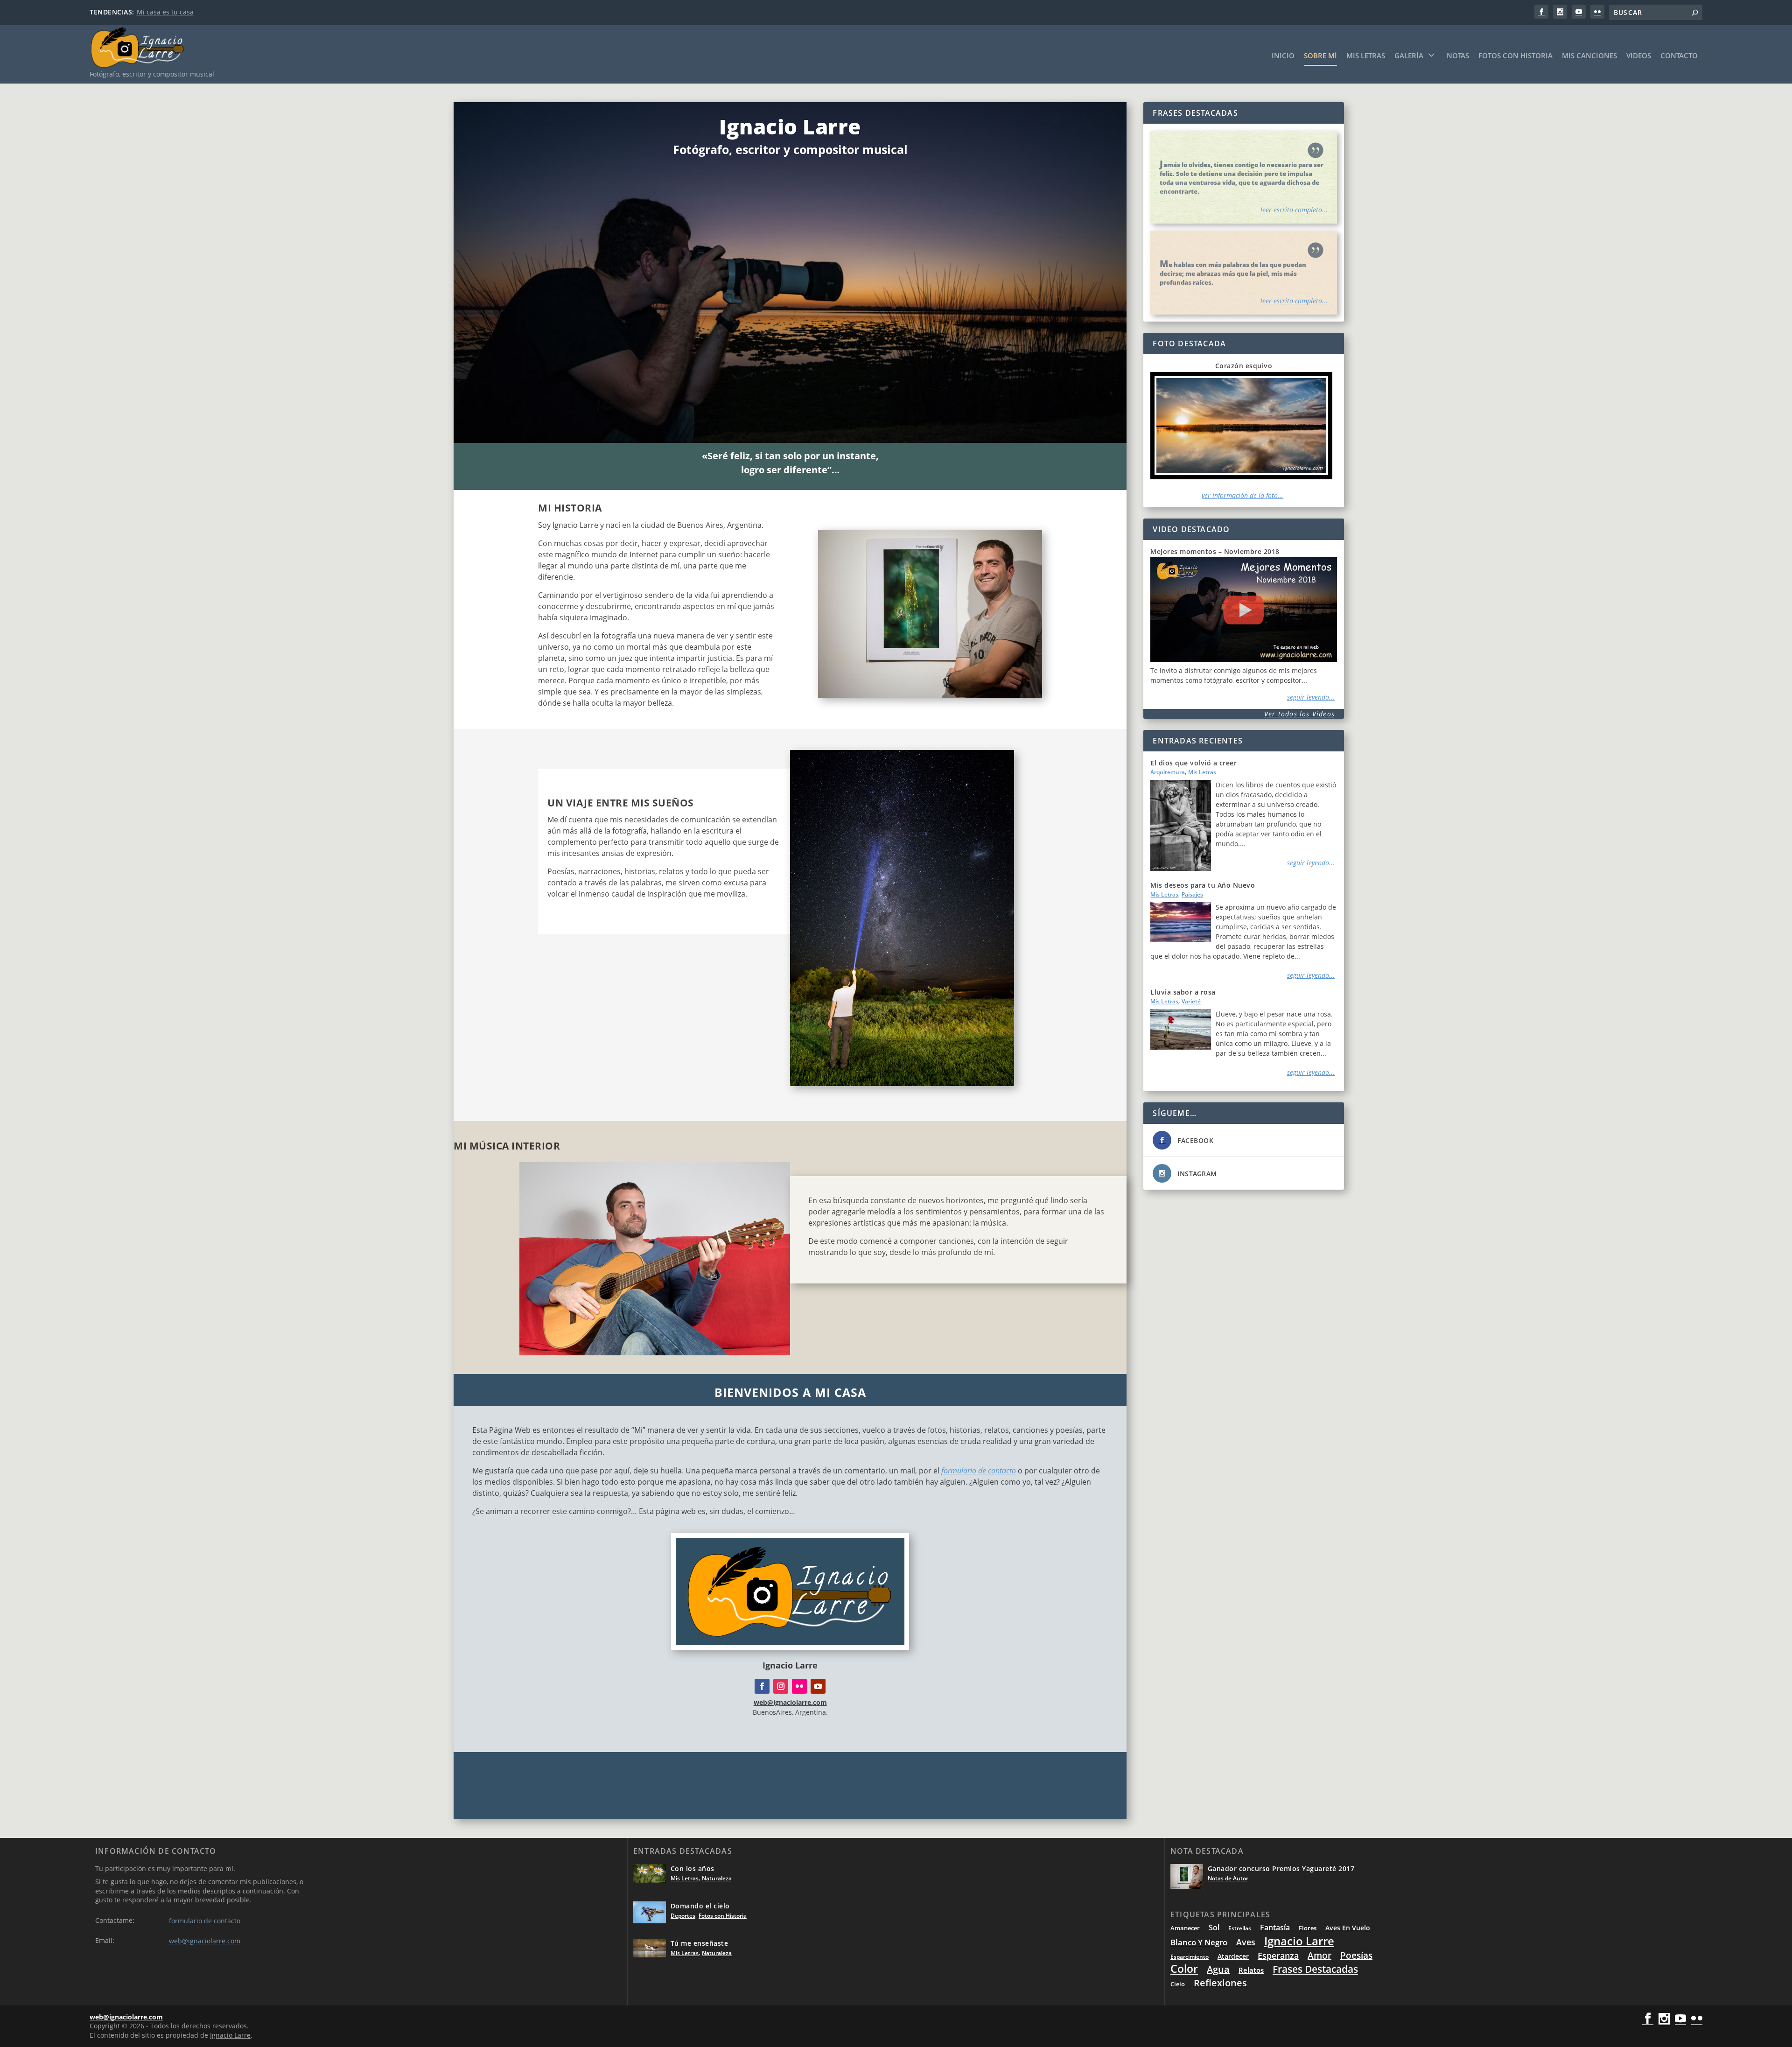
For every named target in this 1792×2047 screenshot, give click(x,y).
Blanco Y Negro (1199, 1942)
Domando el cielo (700, 1906)
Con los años (693, 1868)
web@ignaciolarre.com (205, 1941)
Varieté (1191, 1001)
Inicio (1283, 56)
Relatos (1251, 1970)
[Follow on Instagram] (781, 1686)
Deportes (683, 1916)
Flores (1308, 1928)
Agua (1218, 1969)
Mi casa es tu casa (165, 12)
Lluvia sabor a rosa (1183, 992)
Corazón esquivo (1244, 366)
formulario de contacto (979, 1471)
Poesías (1356, 1955)
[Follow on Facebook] (762, 1686)
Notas (1458, 56)
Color (1184, 1969)
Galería (1409, 56)
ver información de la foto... (1242, 495)
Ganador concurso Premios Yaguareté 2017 (1281, 1868)
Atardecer (1233, 1956)
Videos (1639, 56)
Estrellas (1240, 1928)
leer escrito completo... (1294, 210)
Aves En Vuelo (1348, 1928)
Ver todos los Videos (1299, 714)
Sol (1214, 1928)
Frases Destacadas (1315, 1969)
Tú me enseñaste (700, 1943)
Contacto (1679, 56)
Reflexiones (1220, 1983)
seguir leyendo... (1311, 697)
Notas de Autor (1228, 1878)
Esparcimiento (1190, 1957)
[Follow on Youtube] (818, 1686)
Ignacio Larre (1299, 1941)
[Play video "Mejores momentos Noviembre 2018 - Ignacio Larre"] (1244, 610)
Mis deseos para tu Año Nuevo (1203, 885)
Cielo (1178, 1984)
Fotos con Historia (1515, 56)
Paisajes (1192, 894)
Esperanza (1278, 1956)
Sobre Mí (1320, 56)
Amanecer (1185, 1928)
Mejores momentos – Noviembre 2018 (1215, 551)
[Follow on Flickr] (799, 1686)
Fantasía (1275, 1928)
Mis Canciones (1589, 56)
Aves (1246, 1942)
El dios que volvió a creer (1193, 763)
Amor (1319, 1955)
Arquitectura (1168, 772)
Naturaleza (717, 1878)
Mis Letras (1366, 56)
